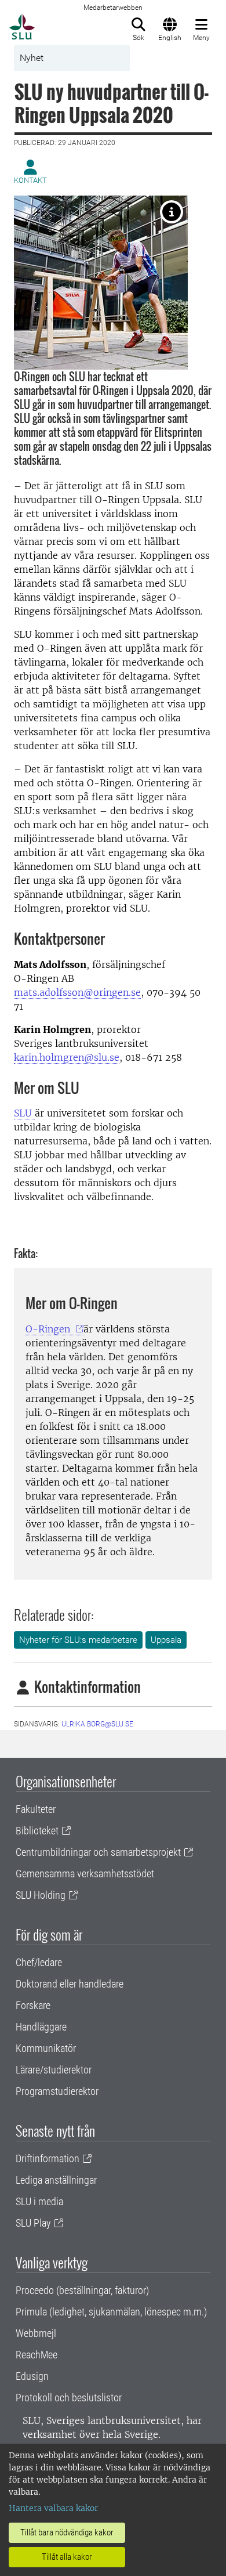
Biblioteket (37, 1831)
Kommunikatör (46, 2048)
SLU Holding (41, 1895)
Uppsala (166, 1640)
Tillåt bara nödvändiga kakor (67, 2532)
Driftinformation (48, 2158)
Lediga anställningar (56, 2180)
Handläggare (41, 2027)
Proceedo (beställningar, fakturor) (82, 2290)
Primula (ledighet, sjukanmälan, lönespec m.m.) (111, 2312)
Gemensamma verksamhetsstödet (85, 1874)
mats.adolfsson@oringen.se (77, 992)
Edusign (32, 2376)
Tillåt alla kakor (67, 2557)
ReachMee (37, 2355)
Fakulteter (36, 1809)
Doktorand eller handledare (70, 1984)
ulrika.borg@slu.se (97, 1724)
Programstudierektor (57, 2091)
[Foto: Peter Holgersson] (172, 212)
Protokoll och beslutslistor (69, 2398)
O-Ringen (49, 1329)
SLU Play (33, 2223)
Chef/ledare (39, 1962)
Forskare (33, 2005)
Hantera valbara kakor (53, 2508)
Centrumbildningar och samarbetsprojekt (98, 1852)
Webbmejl (36, 2333)
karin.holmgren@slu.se (67, 1057)
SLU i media (39, 2201)
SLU (24, 1113)
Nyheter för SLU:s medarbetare (78, 1640)
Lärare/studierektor (54, 2070)
